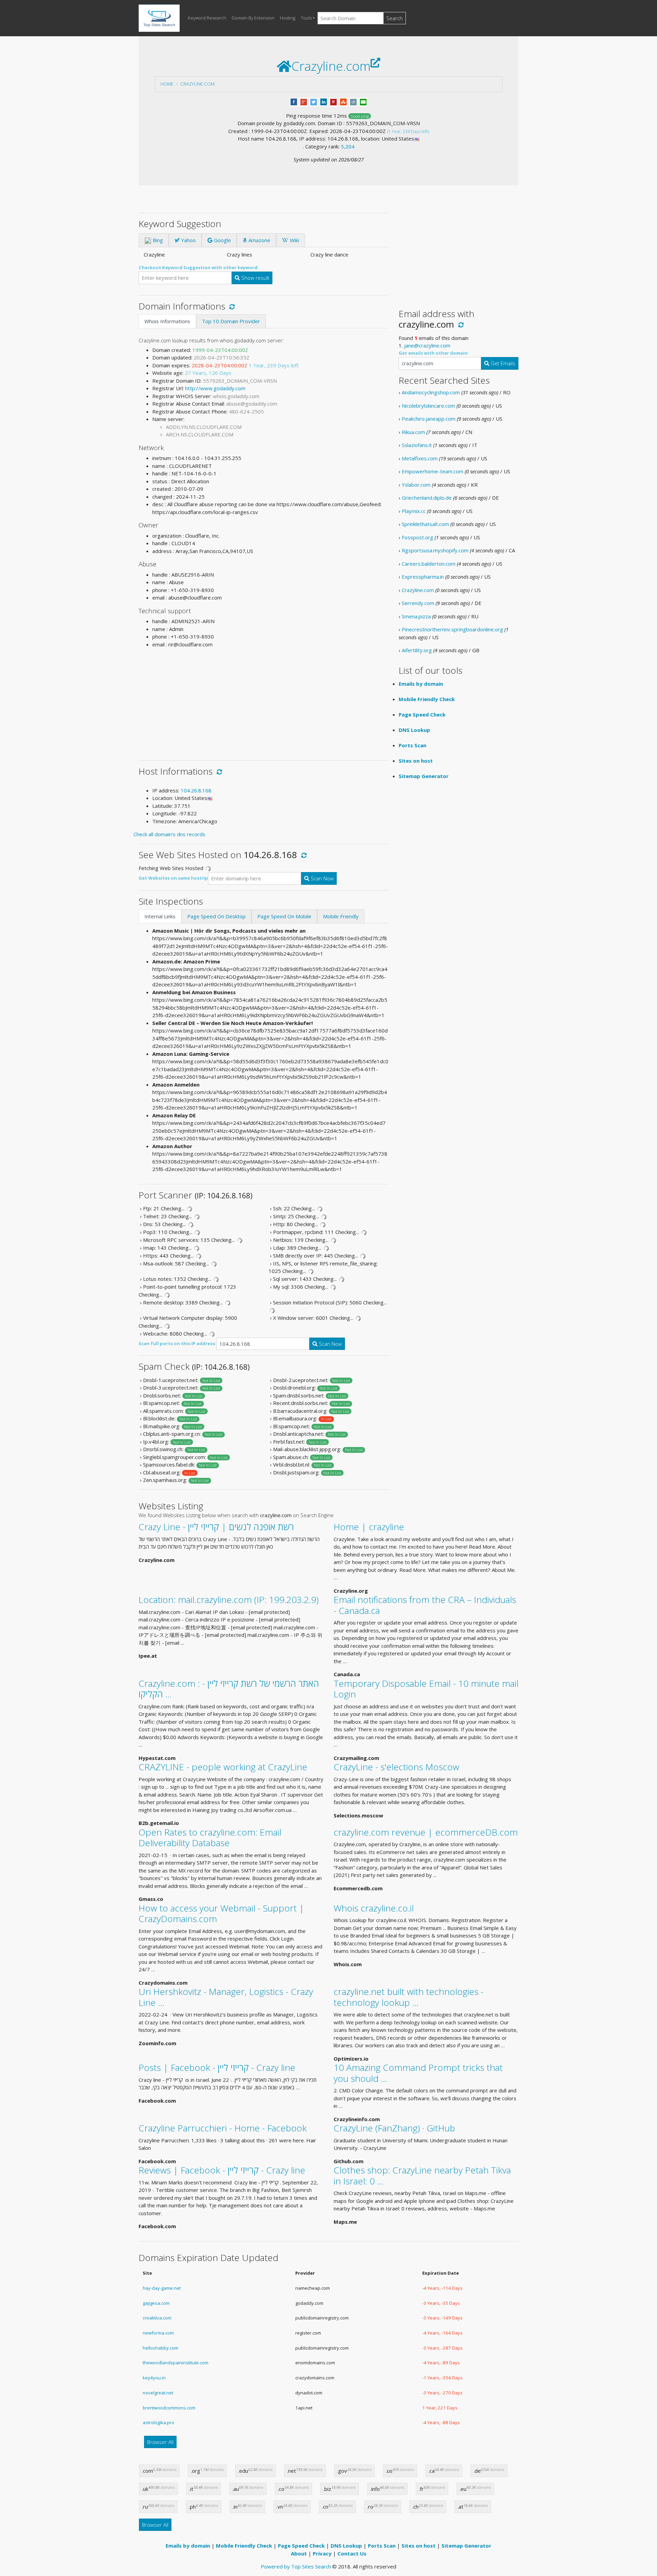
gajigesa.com (156, 2303)
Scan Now (321, 878)
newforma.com (158, 2333)
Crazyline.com (197, 84)
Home (167, 84)
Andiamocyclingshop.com (431, 392)
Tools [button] (306, 18)
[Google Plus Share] (304, 101)
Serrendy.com (418, 603)
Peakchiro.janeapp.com (429, 419)
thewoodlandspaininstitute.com (176, 2363)
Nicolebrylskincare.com (428, 406)
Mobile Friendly (341, 916)
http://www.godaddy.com (215, 388)
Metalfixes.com (420, 458)
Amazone (259, 240)
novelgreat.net (158, 2393)
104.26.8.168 (196, 790)
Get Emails (502, 363)
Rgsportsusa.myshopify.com (435, 550)
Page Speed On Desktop (216, 916)
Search (395, 18)
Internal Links (160, 916)
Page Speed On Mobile (284, 916)
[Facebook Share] (294, 101)
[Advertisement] (263, 701)
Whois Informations (167, 321)
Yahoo (188, 240)
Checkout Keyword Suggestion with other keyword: (199, 267)
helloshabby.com (160, 2348)
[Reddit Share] (353, 101)
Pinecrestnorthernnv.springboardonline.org (452, 629)
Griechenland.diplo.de (427, 498)
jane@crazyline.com (427, 345)
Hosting (288, 18)
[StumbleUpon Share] (343, 101)
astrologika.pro (158, 2422)
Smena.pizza (416, 616)
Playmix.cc (414, 511)
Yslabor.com (416, 485)
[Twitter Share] (314, 101)
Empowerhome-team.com (433, 471)
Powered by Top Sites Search (296, 2566)
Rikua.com (413, 432)
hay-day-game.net (162, 2288)
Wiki (294, 240)
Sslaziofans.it (417, 445)
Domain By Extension (253, 18)
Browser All (160, 2442)
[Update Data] (231, 306)
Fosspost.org (417, 537)
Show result (255, 278)
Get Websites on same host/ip (173, 878)
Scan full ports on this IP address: (177, 1343)
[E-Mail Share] (363, 101)
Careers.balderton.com (429, 564)
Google (222, 240)
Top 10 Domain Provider (231, 321)
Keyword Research (207, 18)
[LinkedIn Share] (324, 101)
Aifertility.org (417, 650)
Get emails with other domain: (434, 353)
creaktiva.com (157, 2318)
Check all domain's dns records (169, 834)
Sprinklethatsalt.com (425, 524)
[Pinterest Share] (333, 101)
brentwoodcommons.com (169, 2408)
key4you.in (154, 2378)
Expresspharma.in (423, 577)
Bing (157, 240)
